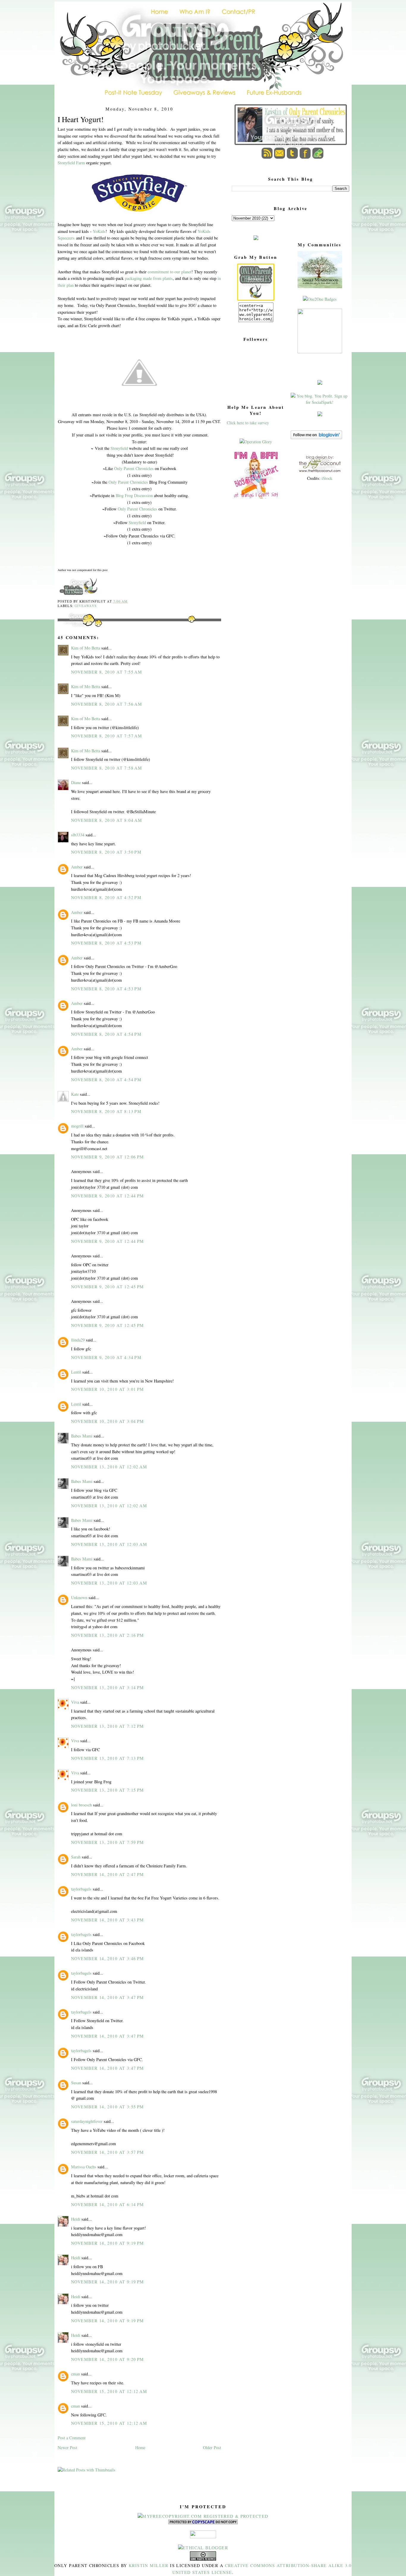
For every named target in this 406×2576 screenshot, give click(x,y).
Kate (75, 1094)
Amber (77, 867)
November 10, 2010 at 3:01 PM (108, 1389)
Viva (75, 1702)
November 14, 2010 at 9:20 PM (108, 2359)
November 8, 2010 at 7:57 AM (107, 736)
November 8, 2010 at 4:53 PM (106, 943)
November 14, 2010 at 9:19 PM (108, 2243)
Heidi (76, 2219)
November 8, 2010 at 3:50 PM (106, 852)
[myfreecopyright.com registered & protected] (203, 2516)
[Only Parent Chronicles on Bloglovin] (316, 438)
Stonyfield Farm (71, 163)
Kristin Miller (149, 2565)
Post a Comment (72, 2438)
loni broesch (81, 1805)
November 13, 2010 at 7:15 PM (108, 1790)
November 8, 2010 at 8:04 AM (107, 820)
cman (75, 2374)
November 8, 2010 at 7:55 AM (107, 672)
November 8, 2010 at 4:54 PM (106, 1034)
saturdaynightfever (87, 2121)
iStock (327, 478)
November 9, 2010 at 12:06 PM (108, 1157)
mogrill (77, 1126)
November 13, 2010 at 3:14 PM (108, 1687)
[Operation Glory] (256, 442)
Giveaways (86, 606)
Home (140, 2447)
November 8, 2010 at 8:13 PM (106, 1111)
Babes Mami (82, 1436)
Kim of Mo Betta (86, 648)
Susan (76, 2083)
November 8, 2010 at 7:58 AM (107, 768)
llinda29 (78, 1340)
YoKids (99, 231)
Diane (76, 782)
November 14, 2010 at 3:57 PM (108, 2152)
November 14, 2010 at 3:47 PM (108, 1997)
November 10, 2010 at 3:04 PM (108, 1421)
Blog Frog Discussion (134, 495)
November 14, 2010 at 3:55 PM (108, 2107)
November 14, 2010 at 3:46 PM (108, 1958)
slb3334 (78, 835)
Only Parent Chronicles (134, 468)
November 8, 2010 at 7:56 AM (107, 704)
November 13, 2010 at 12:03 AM (109, 1544)
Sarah (76, 1857)
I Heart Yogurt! (81, 119)
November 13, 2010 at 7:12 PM (108, 1726)
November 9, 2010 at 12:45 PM (108, 1287)
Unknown (79, 1597)
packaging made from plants (149, 278)
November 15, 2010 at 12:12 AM (109, 2391)
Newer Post (67, 2447)
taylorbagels (81, 1889)
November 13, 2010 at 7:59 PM (108, 1842)
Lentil (76, 1372)
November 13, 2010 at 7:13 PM (108, 1758)
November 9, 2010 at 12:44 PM (108, 1196)
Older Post (212, 2447)
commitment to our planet (170, 272)
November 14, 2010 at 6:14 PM (108, 2204)
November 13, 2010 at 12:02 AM (109, 1467)
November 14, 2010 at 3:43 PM (108, 1920)
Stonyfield (119, 448)
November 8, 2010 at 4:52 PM (106, 897)
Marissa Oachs (84, 2167)
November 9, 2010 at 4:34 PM (106, 1357)
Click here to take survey (248, 423)
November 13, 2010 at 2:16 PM (108, 1635)
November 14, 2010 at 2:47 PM (108, 1874)
